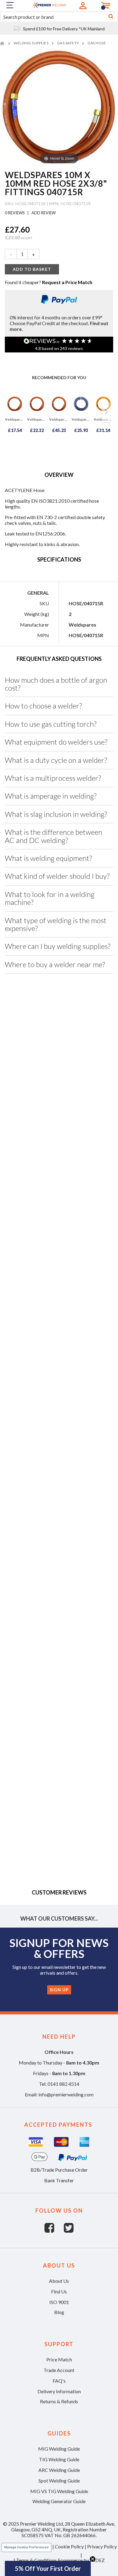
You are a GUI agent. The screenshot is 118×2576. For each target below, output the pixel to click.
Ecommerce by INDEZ (81, 2560)
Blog (59, 2312)
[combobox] (59, 17)
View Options (32, 1089)
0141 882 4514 (63, 2084)
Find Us (59, 2291)
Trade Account (59, 2370)
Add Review (43, 213)
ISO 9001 (59, 2302)
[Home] (3, 43)
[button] (48, 2568)
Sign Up (59, 1990)
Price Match (59, 2359)
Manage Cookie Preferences (26, 2547)
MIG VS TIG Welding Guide (59, 2491)
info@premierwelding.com (66, 2094)
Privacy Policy (102, 2546)
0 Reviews (15, 213)
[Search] (111, 17)
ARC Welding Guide (59, 2470)
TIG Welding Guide (59, 2459)
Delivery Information (59, 2391)
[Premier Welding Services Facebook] (54, 2231)
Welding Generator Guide (59, 2501)
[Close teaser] (93, 2559)
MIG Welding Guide (59, 2449)
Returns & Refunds (59, 2401)
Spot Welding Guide (59, 2481)
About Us (59, 2281)
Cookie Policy (69, 2546)
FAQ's (59, 2381)
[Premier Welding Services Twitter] (69, 2231)
